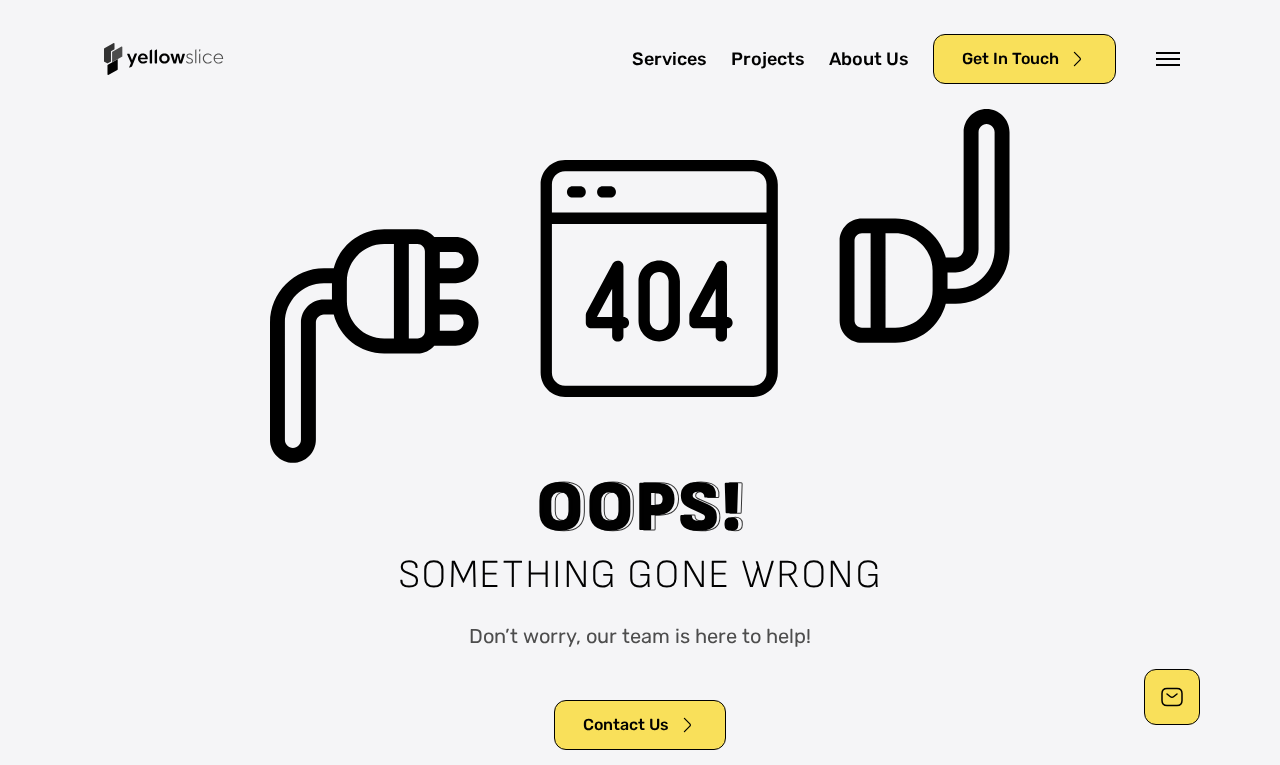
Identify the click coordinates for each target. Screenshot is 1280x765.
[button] (1168, 59)
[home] (164, 59)
